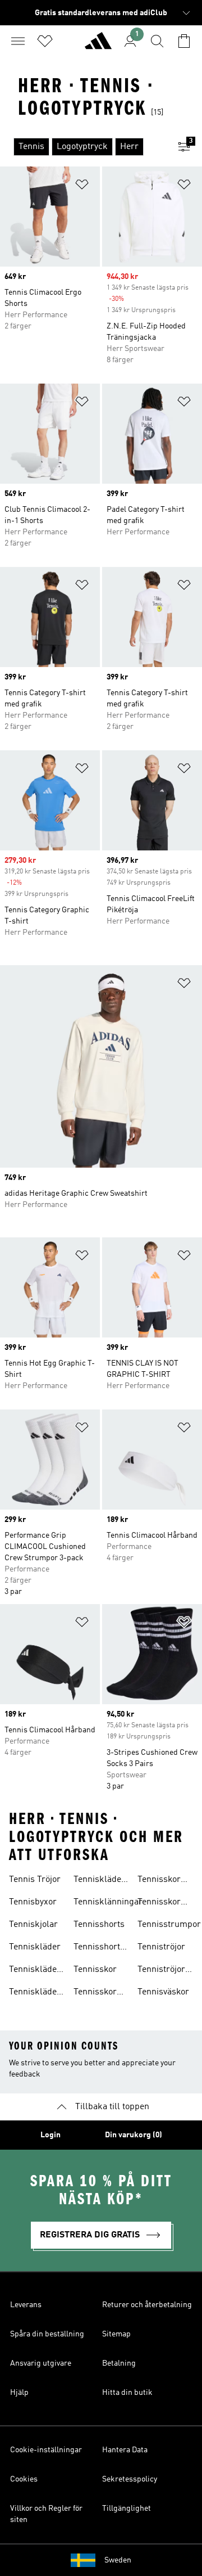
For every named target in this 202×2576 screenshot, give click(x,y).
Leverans (26, 2305)
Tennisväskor (163, 1992)
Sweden (118, 2560)
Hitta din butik (127, 2393)
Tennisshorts (99, 1925)
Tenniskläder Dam (35, 1993)
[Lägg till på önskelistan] (82, 186)
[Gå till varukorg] (184, 41)
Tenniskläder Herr (99, 1881)
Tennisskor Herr (159, 1903)
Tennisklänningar (108, 1902)
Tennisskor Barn (95, 1993)
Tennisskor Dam (159, 1881)
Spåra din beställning (47, 2334)
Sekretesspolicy (130, 2479)
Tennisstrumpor (169, 1925)
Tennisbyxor (33, 1902)
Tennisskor (95, 1970)
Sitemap (116, 2334)
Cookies (24, 2479)
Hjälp (19, 2393)
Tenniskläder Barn (35, 1971)
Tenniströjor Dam (161, 1971)
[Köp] (98, 46)
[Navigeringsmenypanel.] (18, 41)
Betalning (119, 2363)
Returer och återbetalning (147, 2305)
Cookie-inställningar (46, 2450)
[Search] (157, 41)
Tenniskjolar (33, 1925)
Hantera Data (125, 2450)
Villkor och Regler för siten (46, 2514)
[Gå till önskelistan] (45, 41)
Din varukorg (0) (134, 2135)
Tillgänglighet (127, 2509)
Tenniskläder (35, 1947)
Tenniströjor (161, 1947)
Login (50, 2135)
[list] (83, 147)
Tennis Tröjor (35, 1880)
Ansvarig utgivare (41, 2363)
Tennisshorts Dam (99, 1948)
